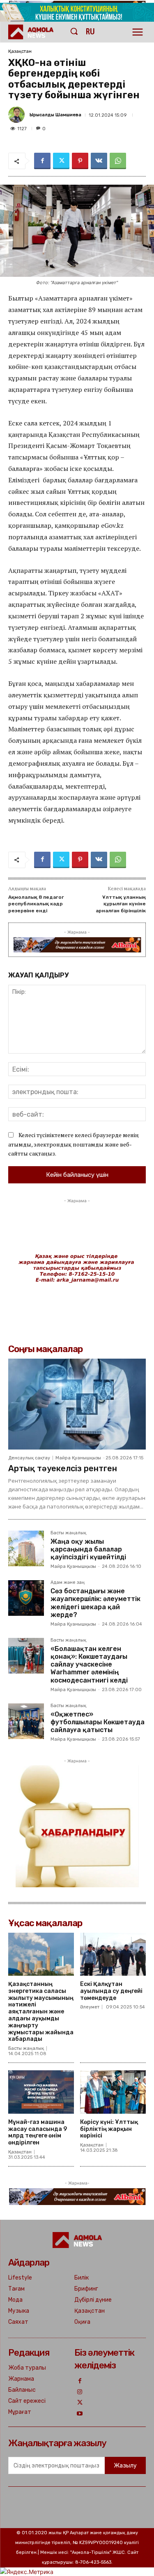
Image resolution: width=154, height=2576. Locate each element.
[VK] (99, 161)
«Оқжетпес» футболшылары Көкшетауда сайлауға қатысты (98, 1722)
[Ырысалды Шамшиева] (18, 115)
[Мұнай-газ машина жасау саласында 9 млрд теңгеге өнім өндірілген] (41, 2092)
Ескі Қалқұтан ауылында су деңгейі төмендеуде (111, 1991)
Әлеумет (90, 2007)
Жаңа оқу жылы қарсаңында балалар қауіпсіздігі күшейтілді (88, 1549)
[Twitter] (61, 161)
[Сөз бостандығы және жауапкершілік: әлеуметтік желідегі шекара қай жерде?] (26, 1598)
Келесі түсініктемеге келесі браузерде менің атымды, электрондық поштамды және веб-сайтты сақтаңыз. (74, 1144)
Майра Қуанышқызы (78, 1458)
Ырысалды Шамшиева (55, 115)
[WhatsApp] (118, 161)
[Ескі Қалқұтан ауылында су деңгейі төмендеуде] (113, 1954)
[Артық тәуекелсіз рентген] (77, 1404)
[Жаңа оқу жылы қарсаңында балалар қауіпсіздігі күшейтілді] (26, 1548)
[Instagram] (80, 2392)
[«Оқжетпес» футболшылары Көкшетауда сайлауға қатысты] (26, 1721)
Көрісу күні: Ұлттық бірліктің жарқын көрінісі (109, 2129)
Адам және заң (68, 1583)
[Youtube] (80, 2414)
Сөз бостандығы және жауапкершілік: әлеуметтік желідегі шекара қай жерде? (95, 1603)
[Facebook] (42, 161)
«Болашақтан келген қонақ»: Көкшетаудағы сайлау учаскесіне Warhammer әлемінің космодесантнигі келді (89, 1665)
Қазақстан (20, 51)
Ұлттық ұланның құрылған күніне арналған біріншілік (121, 904)
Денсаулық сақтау (29, 1458)
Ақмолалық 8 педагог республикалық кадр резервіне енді (36, 904)
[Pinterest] (80, 161)
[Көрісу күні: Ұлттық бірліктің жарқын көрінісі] (113, 2092)
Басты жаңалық (68, 1533)
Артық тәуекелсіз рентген (63, 1468)
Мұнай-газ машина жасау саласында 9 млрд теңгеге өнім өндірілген (38, 2132)
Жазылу (125, 2466)
